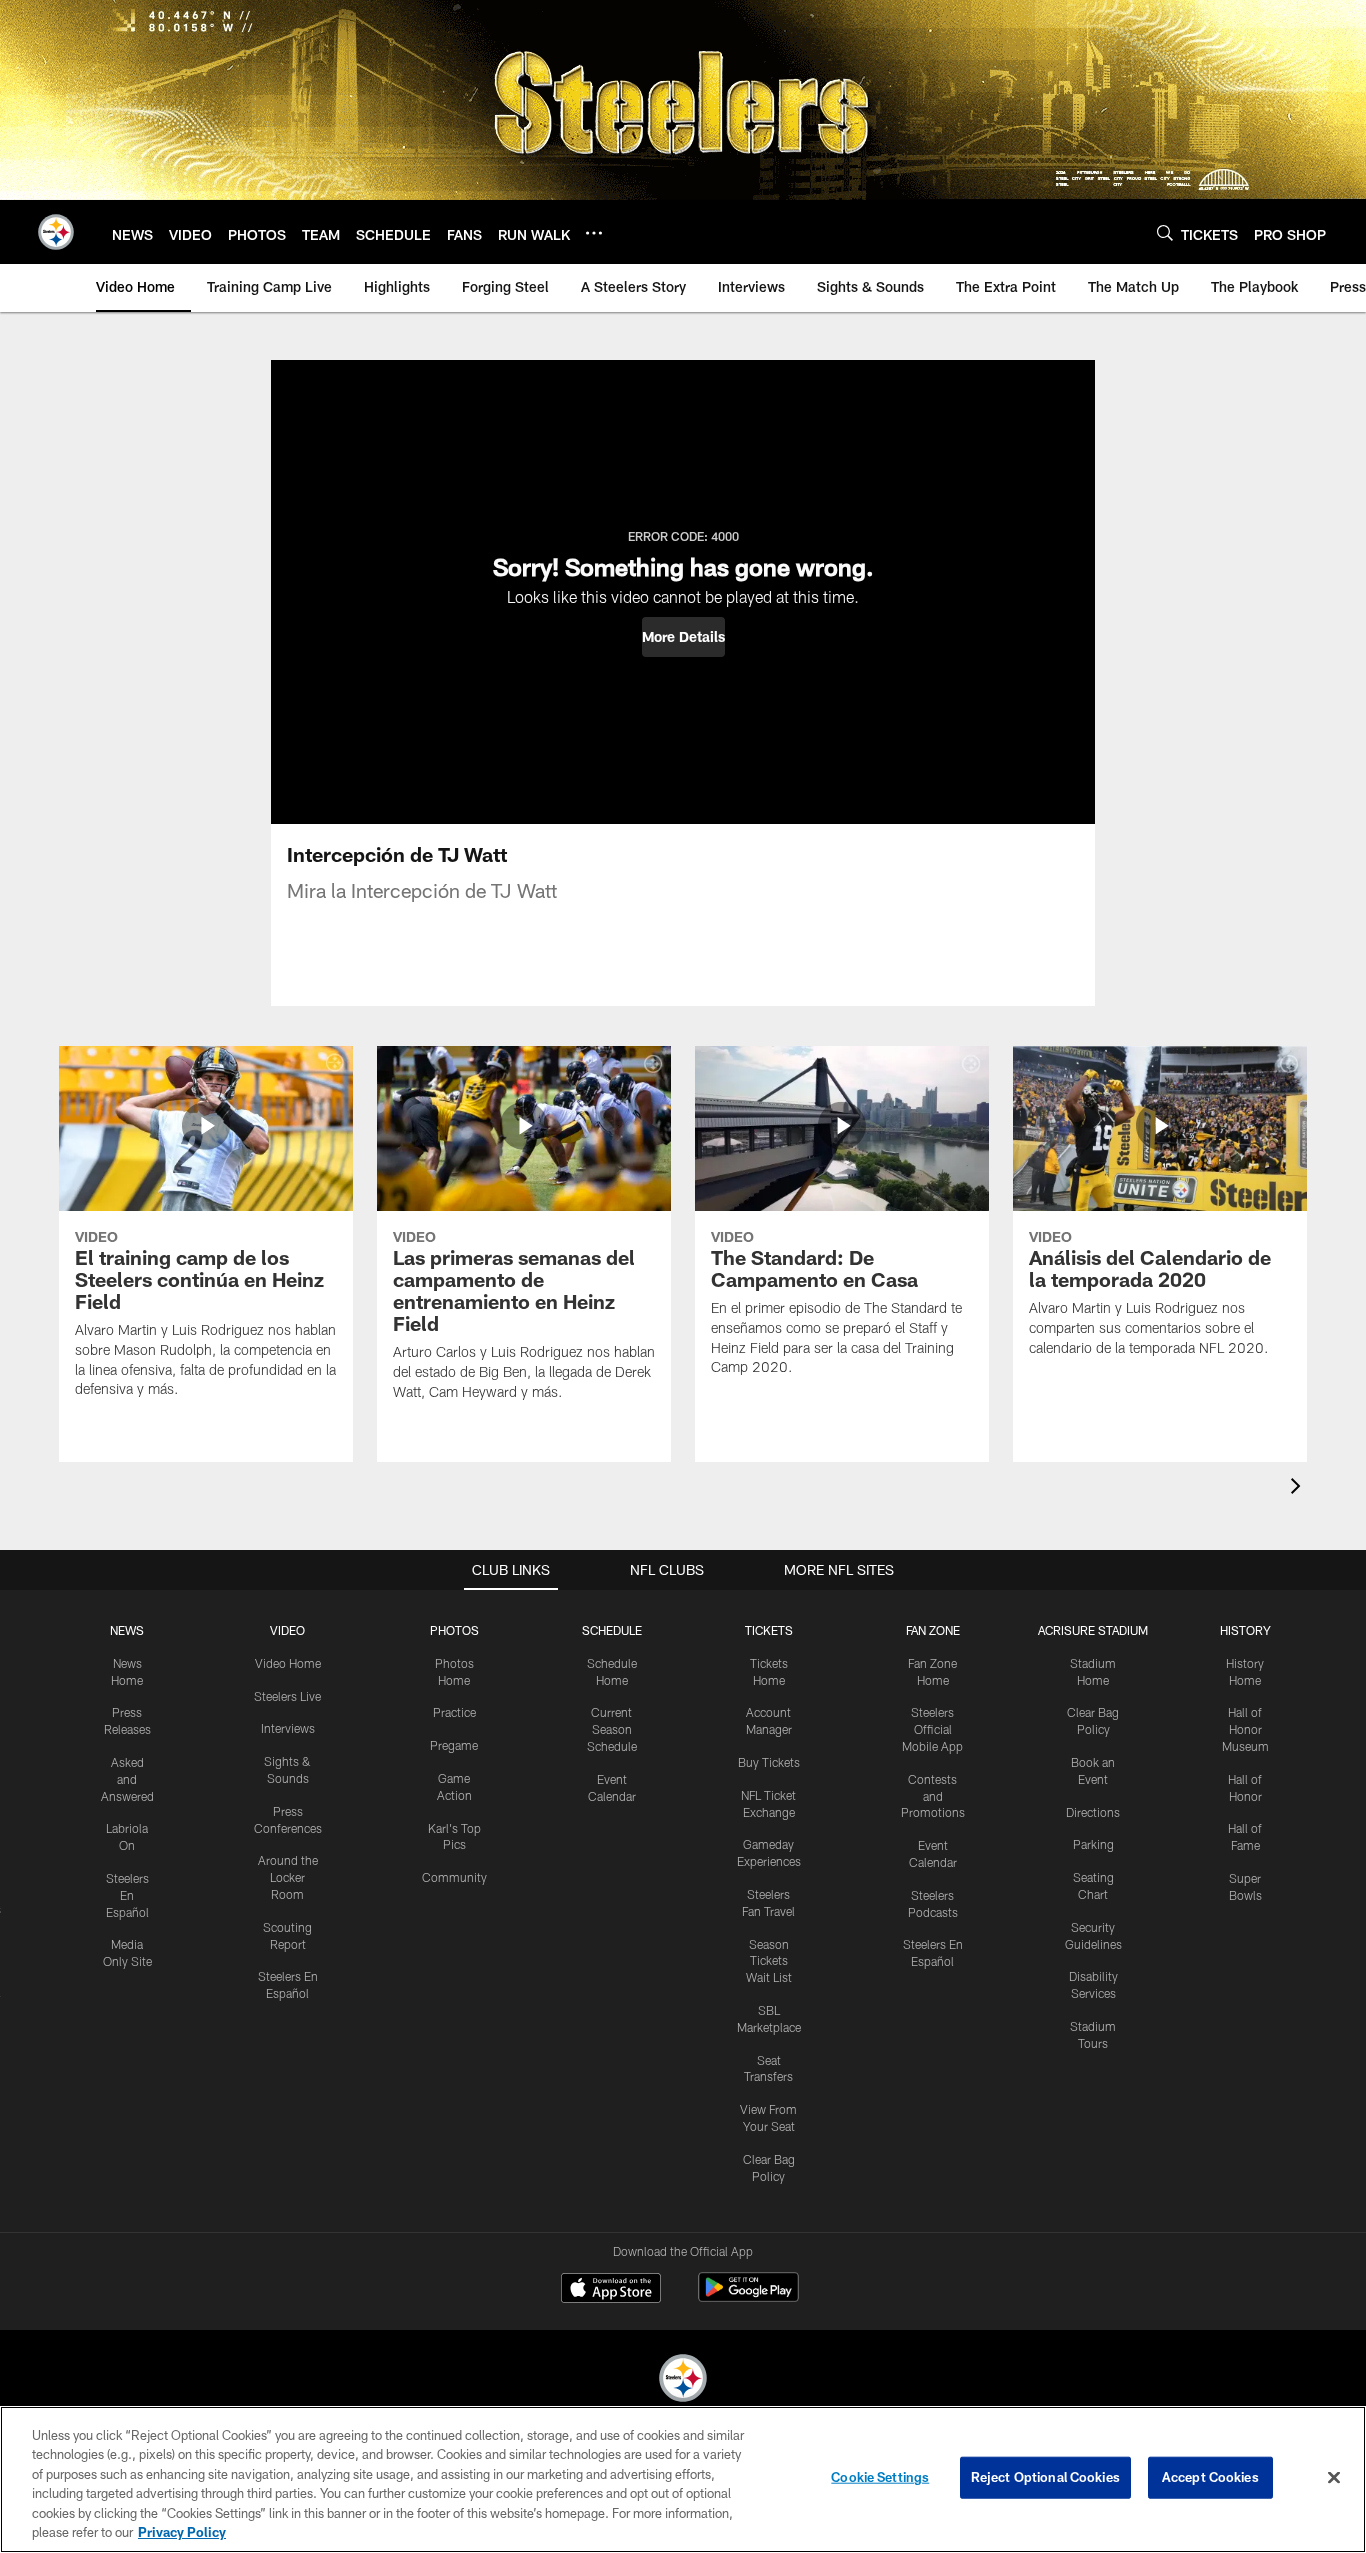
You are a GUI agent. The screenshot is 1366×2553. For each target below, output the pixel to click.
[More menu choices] (594, 233)
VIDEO (287, 1630)
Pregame (454, 1745)
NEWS (127, 1630)
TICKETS (769, 1630)
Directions (1093, 1812)
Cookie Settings (880, 2477)
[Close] (1334, 2478)
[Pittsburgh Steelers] (683, 2380)
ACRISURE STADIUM (1093, 1630)
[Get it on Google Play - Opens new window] (748, 2297)
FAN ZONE (933, 1630)
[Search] (1165, 232)
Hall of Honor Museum (1245, 1729)
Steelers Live (287, 1696)
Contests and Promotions (933, 1796)
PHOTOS (454, 1630)
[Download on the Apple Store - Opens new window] (611, 2290)
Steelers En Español (127, 1895)
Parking (1093, 1844)
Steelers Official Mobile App (932, 1729)
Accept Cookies (1210, 2477)
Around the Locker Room (288, 1877)
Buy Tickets (769, 1762)
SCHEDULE (612, 1630)
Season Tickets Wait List (769, 1961)
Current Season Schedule (612, 1729)
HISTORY (1245, 1630)
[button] (683, 637)
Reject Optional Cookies (1045, 2477)
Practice (454, 1712)
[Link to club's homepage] (56, 232)
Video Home (288, 1663)
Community (454, 1877)
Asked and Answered (127, 1779)
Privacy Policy (182, 2532)
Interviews (288, 1728)
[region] (683, 2479)
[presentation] (1299, 1488)
